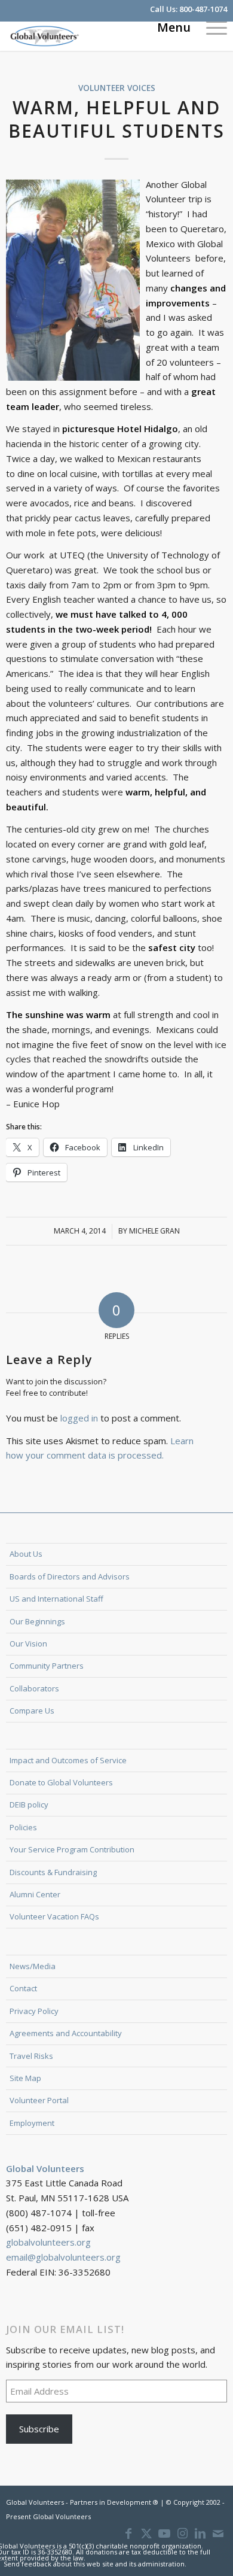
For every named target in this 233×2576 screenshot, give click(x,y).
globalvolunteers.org (48, 2242)
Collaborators (34, 1688)
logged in (79, 1418)
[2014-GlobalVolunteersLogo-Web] (94, 36)
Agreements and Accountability (66, 2033)
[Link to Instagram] (182, 2534)
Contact (23, 1988)
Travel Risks (31, 2056)
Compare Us (32, 1711)
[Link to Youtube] (164, 2534)
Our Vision (28, 1644)
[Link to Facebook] (128, 2534)
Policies (23, 1827)
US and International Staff (56, 1599)
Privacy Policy (34, 2011)
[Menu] (211, 27)
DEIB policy (29, 1805)
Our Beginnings (37, 1621)
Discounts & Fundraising (53, 1872)
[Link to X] (146, 2534)
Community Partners (47, 1666)
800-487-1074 (203, 9)
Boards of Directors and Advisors (70, 1576)
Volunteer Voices (117, 88)
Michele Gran (154, 1231)
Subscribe (39, 2429)
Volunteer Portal (39, 2100)
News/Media (33, 1966)
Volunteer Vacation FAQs (54, 1916)
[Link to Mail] (218, 2534)
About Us (26, 1554)
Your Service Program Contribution (72, 1849)
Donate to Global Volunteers (61, 1782)
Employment (32, 2123)
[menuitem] (211, 27)
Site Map (25, 2078)
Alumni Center (35, 1894)
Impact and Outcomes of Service (68, 1760)
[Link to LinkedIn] (200, 2534)
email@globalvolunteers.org (63, 2257)
